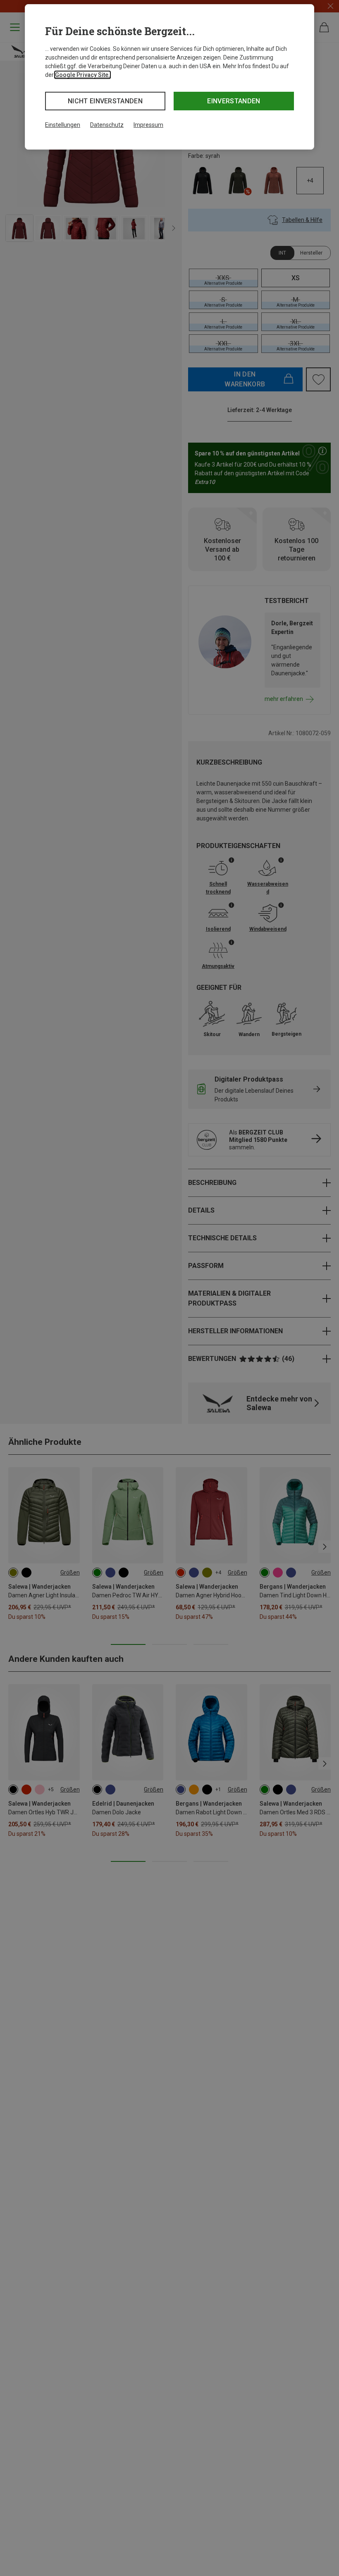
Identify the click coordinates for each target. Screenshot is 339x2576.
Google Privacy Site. (82, 75)
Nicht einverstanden (105, 101)
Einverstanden (234, 101)
